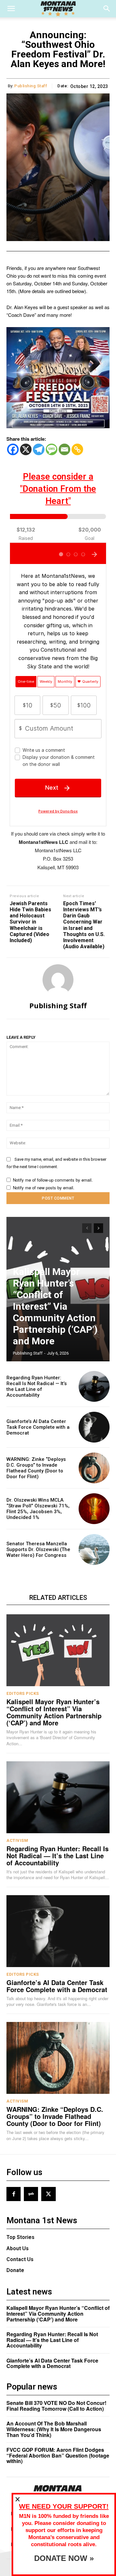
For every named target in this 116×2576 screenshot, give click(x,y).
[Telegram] (39, 449)
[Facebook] (13, 449)
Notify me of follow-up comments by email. (53, 1180)
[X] (26, 449)
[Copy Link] (77, 449)
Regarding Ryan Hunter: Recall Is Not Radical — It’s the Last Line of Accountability (37, 1386)
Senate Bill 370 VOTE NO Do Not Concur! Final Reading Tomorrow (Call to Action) (56, 2406)
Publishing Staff (31, 86)
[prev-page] (87, 1228)
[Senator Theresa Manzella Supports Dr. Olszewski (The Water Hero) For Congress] (94, 1549)
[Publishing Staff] (58, 980)
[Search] (107, 9)
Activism (17, 1840)
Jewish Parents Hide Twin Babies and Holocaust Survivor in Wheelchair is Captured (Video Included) (30, 922)
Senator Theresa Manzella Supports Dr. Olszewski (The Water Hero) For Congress (38, 1549)
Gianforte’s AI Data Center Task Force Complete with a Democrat (38, 1427)
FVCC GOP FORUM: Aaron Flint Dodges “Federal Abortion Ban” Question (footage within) (58, 2455)
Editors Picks (23, 1693)
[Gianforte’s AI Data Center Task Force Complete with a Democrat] (94, 1427)
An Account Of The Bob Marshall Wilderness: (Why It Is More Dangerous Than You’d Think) (54, 2429)
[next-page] (98, 1228)
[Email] (64, 449)
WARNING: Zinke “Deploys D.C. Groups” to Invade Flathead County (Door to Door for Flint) (36, 1468)
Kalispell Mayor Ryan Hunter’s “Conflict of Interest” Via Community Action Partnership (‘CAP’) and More (55, 1306)
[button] (11, 9)
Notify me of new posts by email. (44, 1188)
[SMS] (52, 449)
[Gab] (31, 2194)
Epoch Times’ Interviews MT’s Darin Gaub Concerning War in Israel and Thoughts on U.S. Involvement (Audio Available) (84, 925)
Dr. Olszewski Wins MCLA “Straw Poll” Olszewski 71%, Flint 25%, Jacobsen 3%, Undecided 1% (38, 1509)
